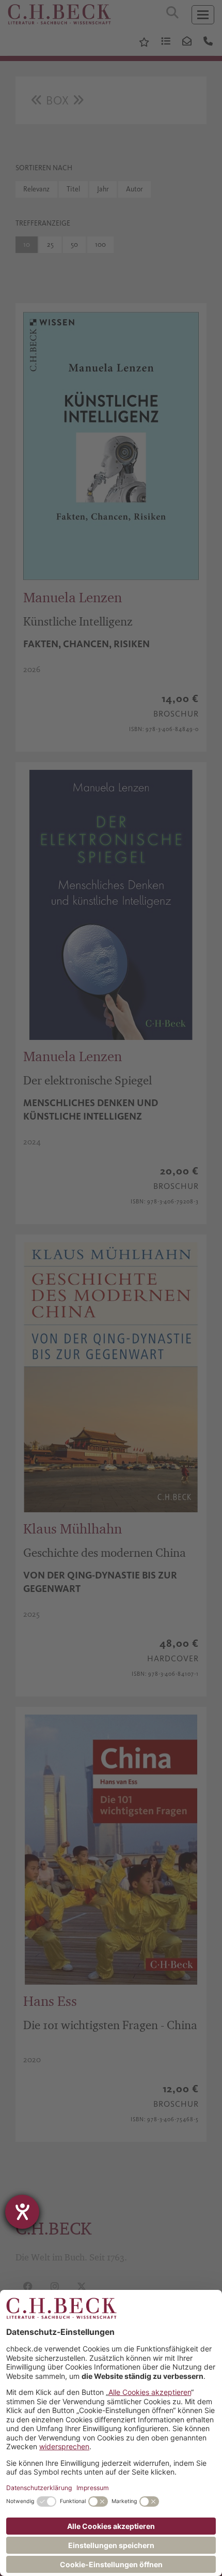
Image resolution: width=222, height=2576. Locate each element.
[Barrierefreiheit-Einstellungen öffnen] (22, 2212)
